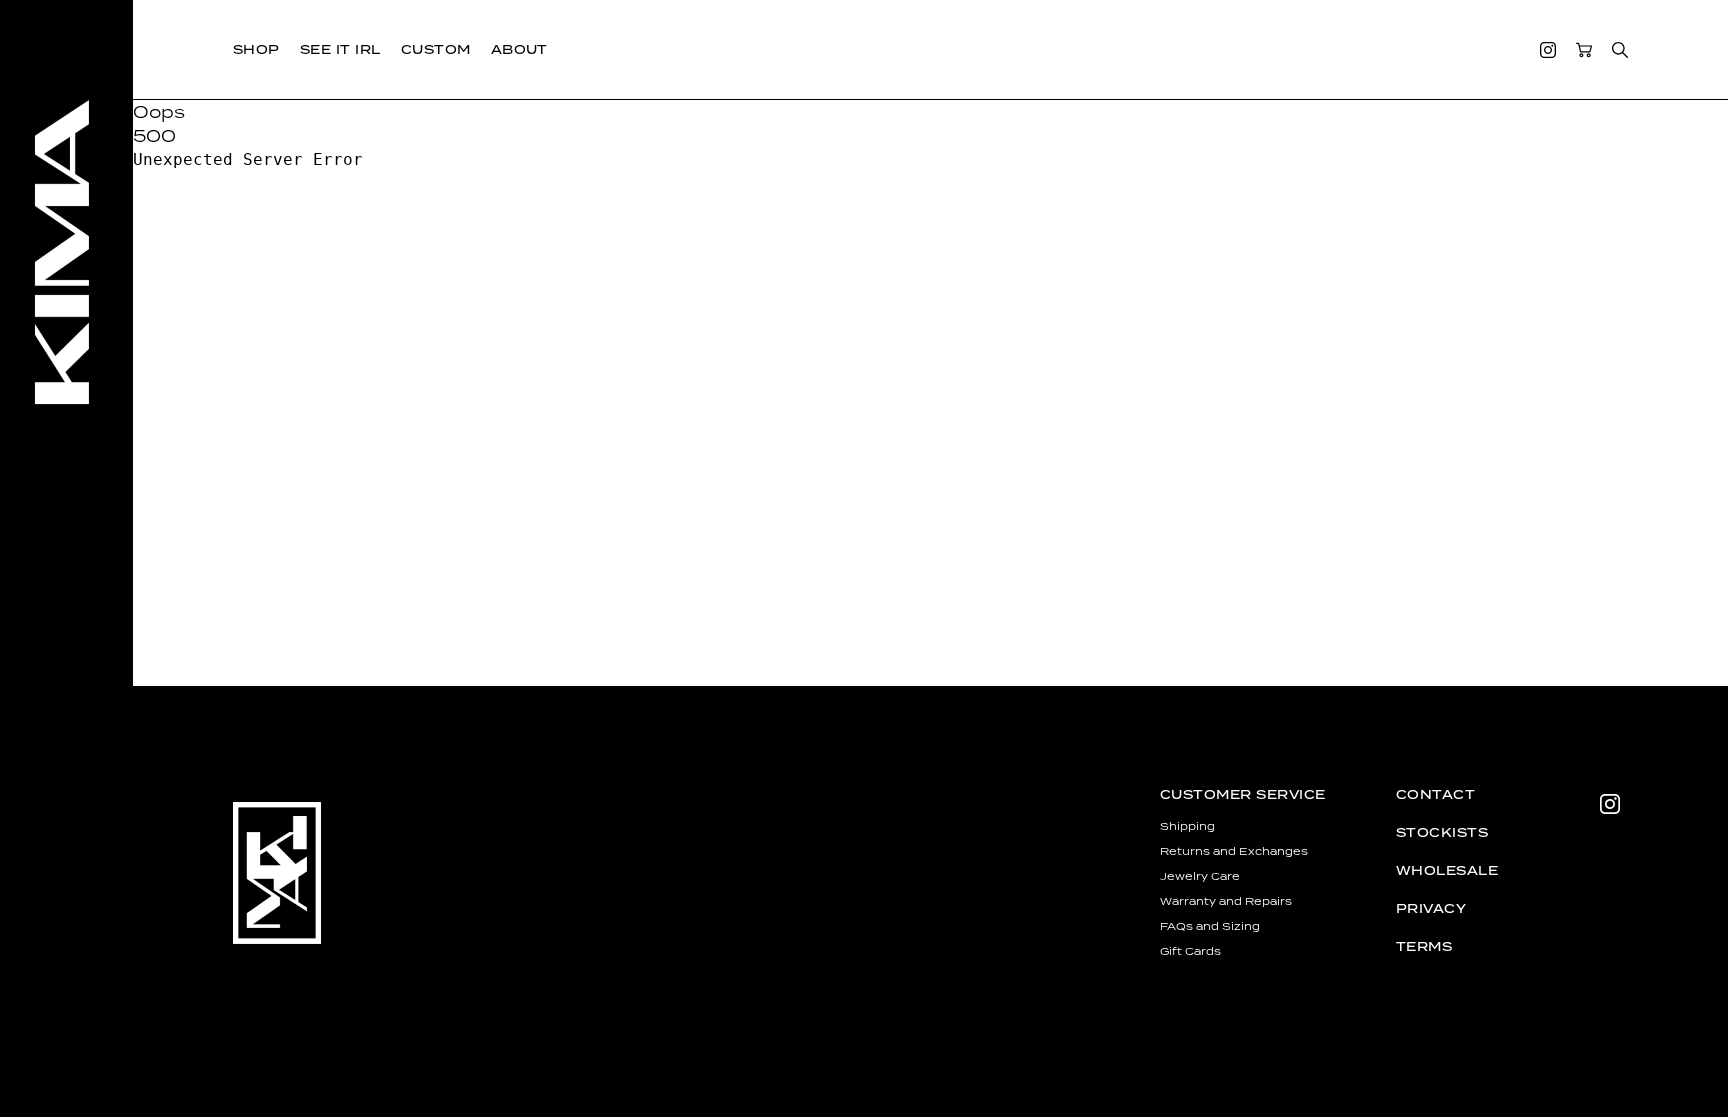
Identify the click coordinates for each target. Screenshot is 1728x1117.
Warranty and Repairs (1226, 901)
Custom (436, 49)
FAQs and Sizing (1210, 926)
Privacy (1431, 908)
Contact (1435, 794)
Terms (1424, 946)
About (519, 49)
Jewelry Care (1200, 876)
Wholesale (1447, 870)
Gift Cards (1190, 951)
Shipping (1187, 826)
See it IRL (340, 49)
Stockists (1442, 832)
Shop (256, 49)
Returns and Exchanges (1234, 851)
